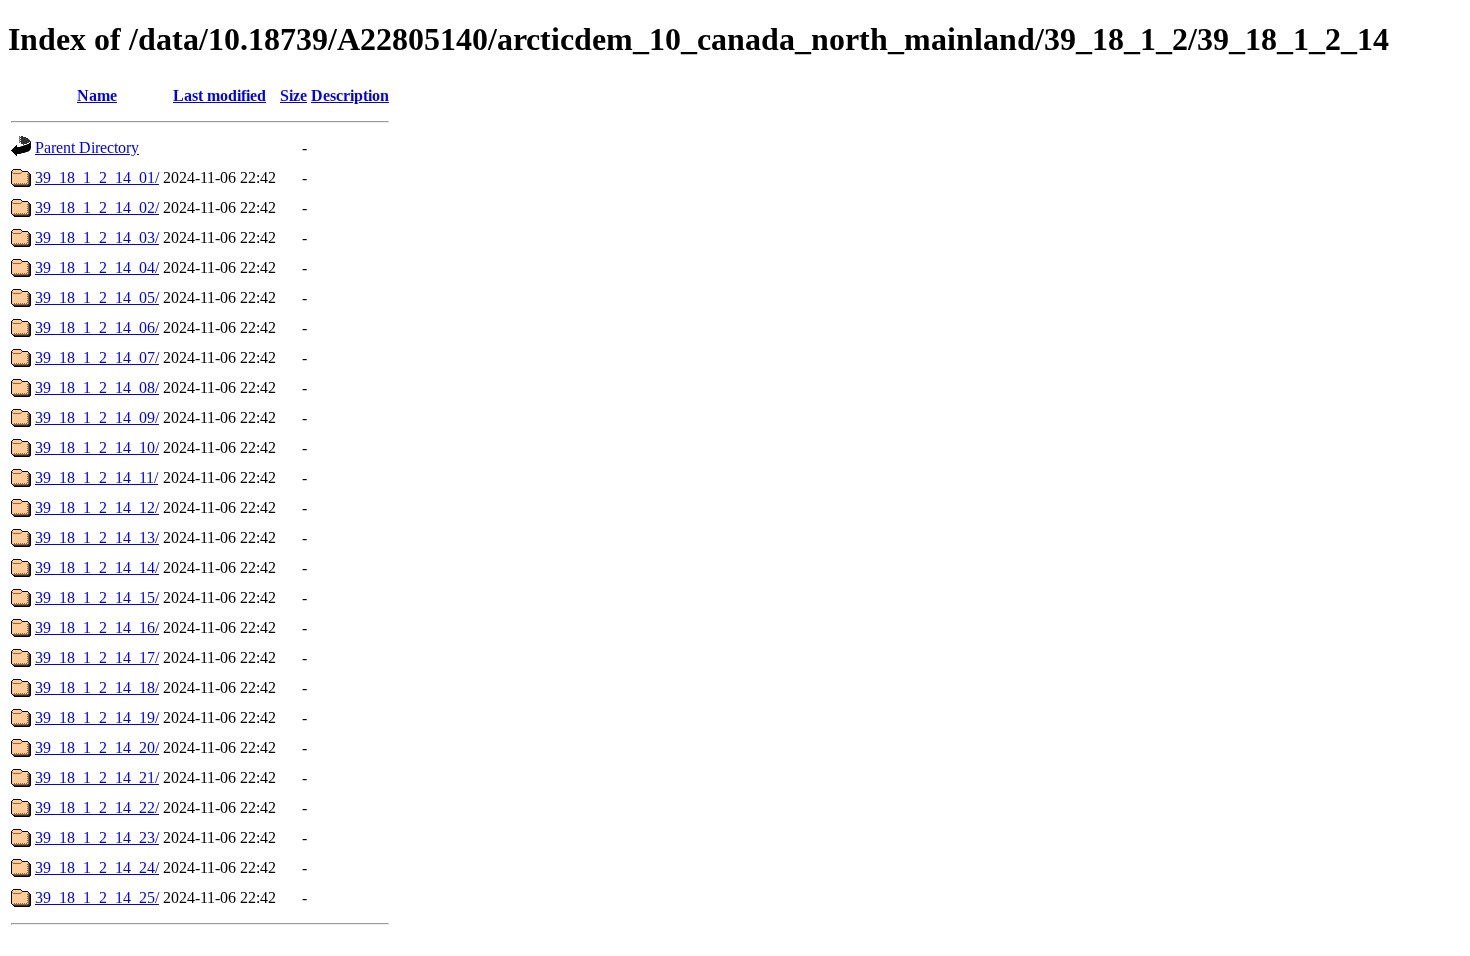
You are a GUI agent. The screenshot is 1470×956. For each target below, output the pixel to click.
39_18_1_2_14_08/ (97, 387)
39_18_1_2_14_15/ (97, 597)
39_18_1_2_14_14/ (97, 567)
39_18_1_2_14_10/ (97, 447)
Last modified (219, 95)
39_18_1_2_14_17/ (97, 657)
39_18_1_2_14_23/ (97, 837)
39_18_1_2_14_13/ (97, 537)
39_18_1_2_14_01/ (97, 177)
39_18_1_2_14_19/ (97, 717)
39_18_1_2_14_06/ (97, 327)
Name (97, 95)
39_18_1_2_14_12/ (97, 507)
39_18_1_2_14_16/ (97, 627)
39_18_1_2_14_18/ (97, 687)
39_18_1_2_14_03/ (97, 237)
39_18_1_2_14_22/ (97, 807)
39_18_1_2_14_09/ (97, 417)
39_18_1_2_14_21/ (97, 777)
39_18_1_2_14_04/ (97, 267)
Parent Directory (87, 147)
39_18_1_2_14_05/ (97, 297)
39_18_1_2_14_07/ (97, 357)
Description (350, 95)
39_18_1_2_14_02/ (97, 207)
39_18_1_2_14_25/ (97, 897)
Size (293, 95)
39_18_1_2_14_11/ (96, 477)
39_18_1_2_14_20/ (97, 747)
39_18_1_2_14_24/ (97, 867)
